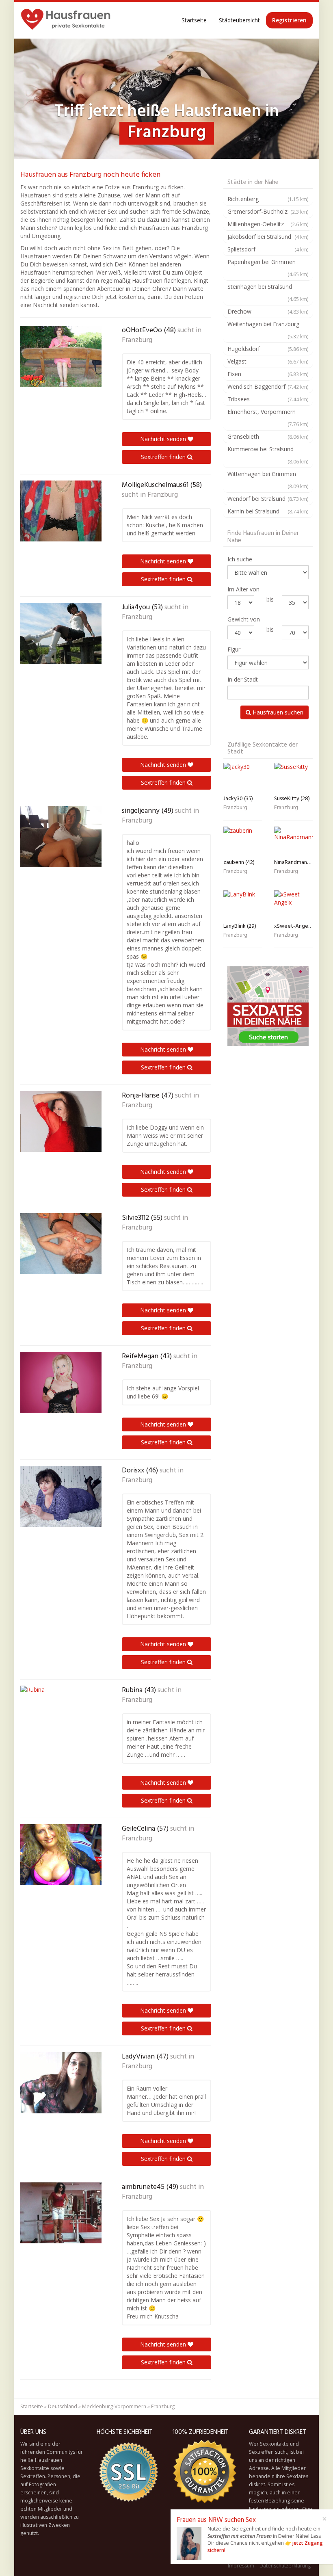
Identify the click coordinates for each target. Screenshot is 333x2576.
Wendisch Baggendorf (268, 386)
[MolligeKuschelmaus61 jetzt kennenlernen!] (61, 511)
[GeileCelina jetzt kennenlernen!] (61, 1855)
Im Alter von (243, 589)
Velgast (268, 361)
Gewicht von (244, 619)
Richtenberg (268, 199)
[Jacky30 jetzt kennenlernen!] (243, 777)
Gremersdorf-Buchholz (268, 211)
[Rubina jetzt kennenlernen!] (61, 1716)
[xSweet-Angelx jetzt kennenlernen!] (293, 905)
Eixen (268, 374)
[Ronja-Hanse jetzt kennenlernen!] (61, 1121)
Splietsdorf (268, 249)
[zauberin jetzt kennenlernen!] (243, 841)
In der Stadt (243, 679)
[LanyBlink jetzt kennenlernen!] (243, 905)
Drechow (268, 311)
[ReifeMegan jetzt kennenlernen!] (61, 1382)
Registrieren (289, 20)
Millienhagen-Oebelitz (268, 224)
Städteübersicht (239, 20)
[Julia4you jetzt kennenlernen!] (61, 633)
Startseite (194, 20)
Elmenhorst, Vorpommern (268, 418)
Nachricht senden (164, 439)
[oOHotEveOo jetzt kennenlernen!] (61, 356)
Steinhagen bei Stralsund (268, 292)
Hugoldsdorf (268, 349)
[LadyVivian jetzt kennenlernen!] (61, 2083)
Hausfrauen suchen (277, 712)
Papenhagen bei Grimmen (268, 268)
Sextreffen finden (164, 457)
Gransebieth (268, 436)
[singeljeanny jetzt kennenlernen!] (61, 837)
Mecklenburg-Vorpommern (114, 2406)
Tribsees (268, 399)
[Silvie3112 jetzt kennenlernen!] (61, 1244)
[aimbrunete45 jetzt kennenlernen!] (61, 2213)
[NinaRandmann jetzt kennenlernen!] (293, 841)
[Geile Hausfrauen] (66, 20)
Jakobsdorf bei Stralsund (268, 237)
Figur (234, 649)
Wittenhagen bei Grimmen (268, 480)
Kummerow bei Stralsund (268, 455)
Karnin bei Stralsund (268, 511)
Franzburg (137, 340)
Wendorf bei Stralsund (268, 499)
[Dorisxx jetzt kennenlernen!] (61, 1496)
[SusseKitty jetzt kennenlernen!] (293, 777)
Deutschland (63, 2406)
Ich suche (240, 559)
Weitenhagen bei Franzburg (268, 330)
